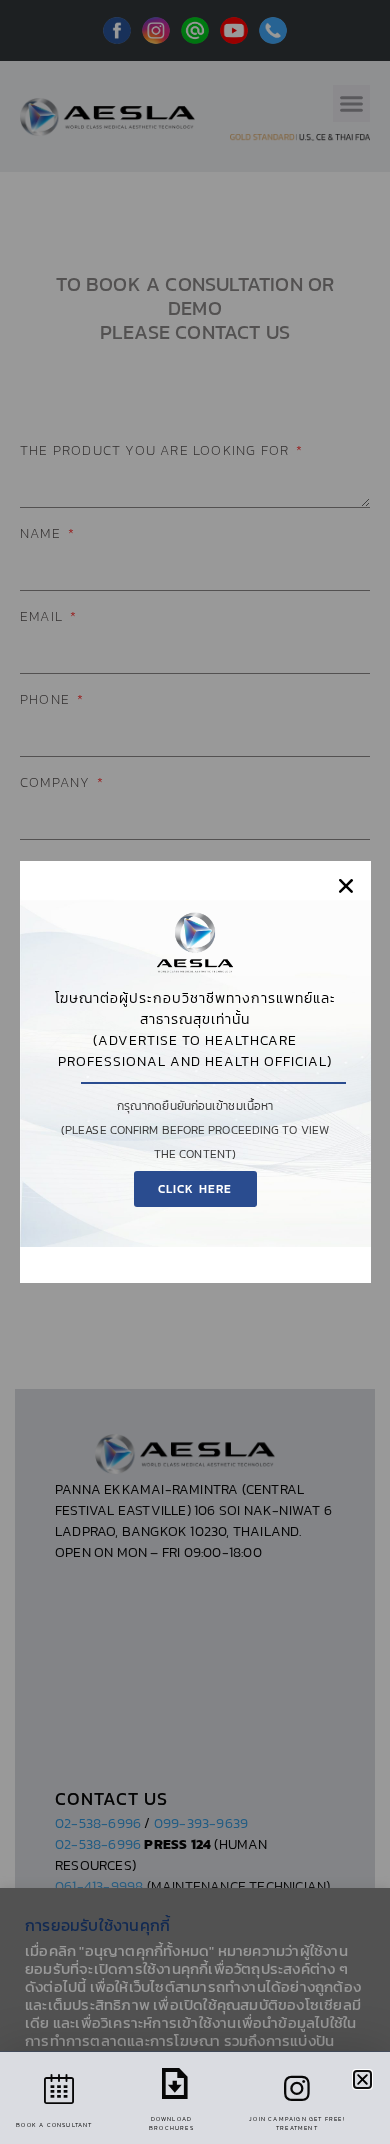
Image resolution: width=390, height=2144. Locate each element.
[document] (195, 1072)
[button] (346, 886)
